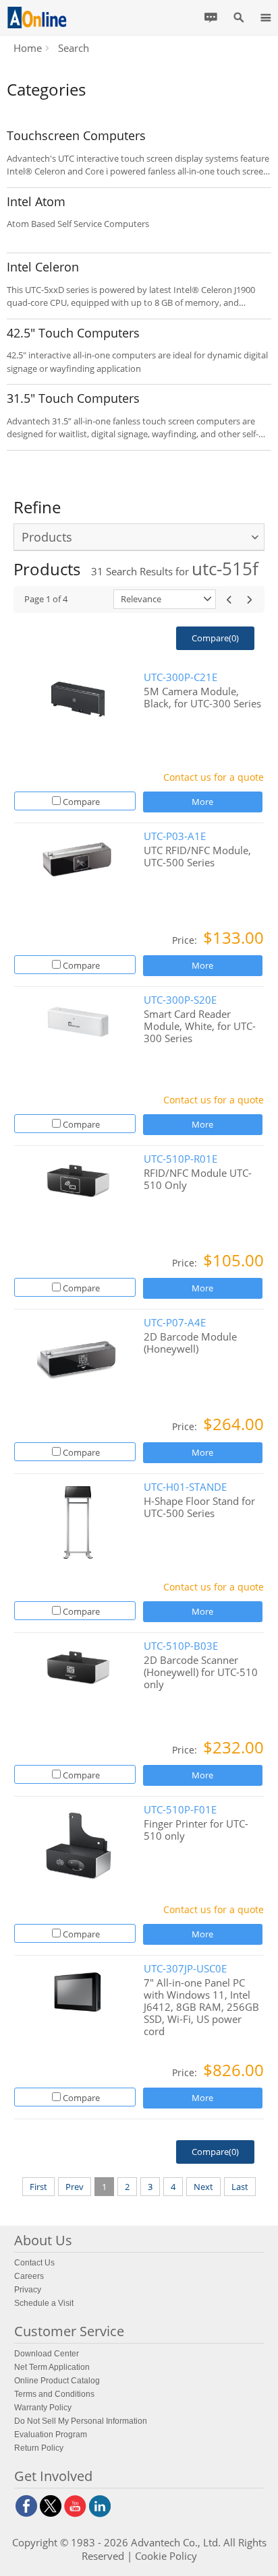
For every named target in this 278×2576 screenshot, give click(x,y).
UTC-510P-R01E (180, 1159)
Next (203, 2187)
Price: (186, 940)
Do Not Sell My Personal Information (81, 2421)
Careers (29, 2276)
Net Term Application (52, 2367)
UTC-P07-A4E (175, 1323)
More (202, 802)
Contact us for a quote (214, 777)
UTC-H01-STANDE (185, 1487)
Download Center (47, 2354)
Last (240, 2187)
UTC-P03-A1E (175, 836)
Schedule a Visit (44, 2303)
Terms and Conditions (54, 2394)
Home (28, 48)
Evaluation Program (51, 2435)
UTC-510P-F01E (180, 1810)
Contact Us (34, 2263)
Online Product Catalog (57, 2381)
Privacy (28, 2290)
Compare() (215, 638)
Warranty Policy (43, 2408)
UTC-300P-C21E (180, 677)
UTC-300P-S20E (180, 1000)
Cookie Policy (166, 2556)
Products (47, 537)
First (38, 2187)
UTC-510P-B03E (181, 1646)
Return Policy (39, 2448)
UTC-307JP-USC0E (185, 1969)
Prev (75, 2187)
